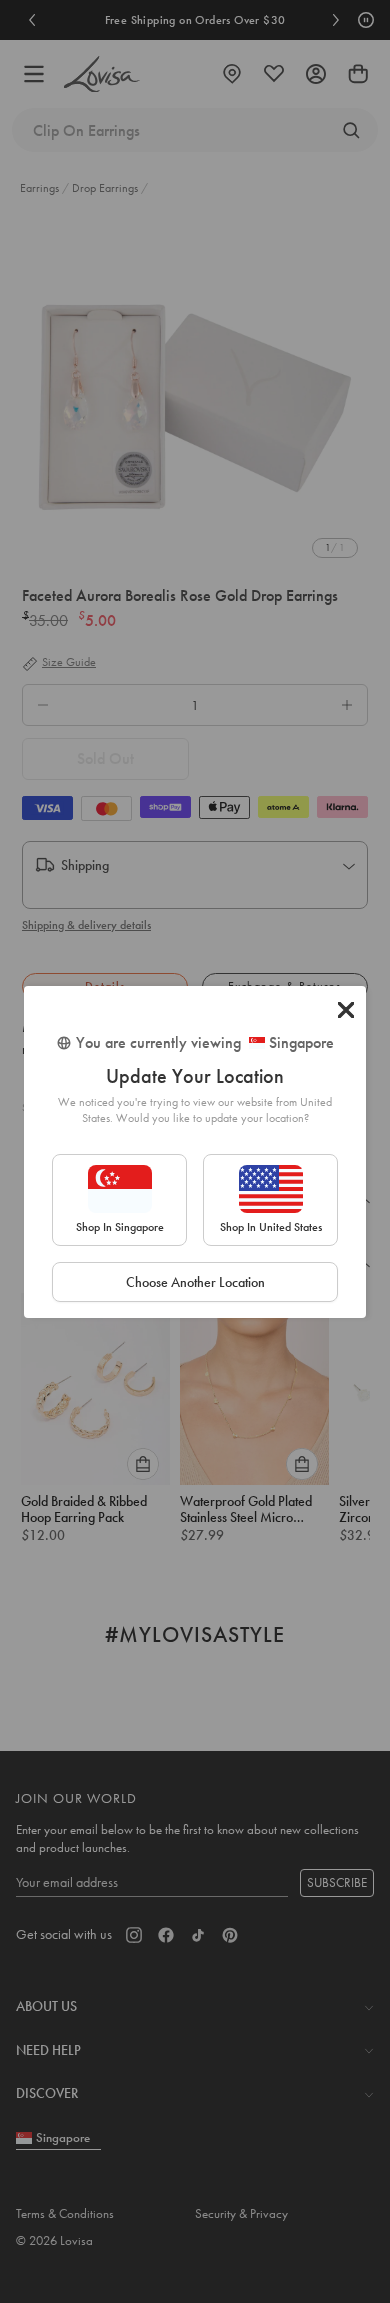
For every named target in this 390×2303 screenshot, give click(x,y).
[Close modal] (346, 1010)
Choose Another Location (195, 1282)
